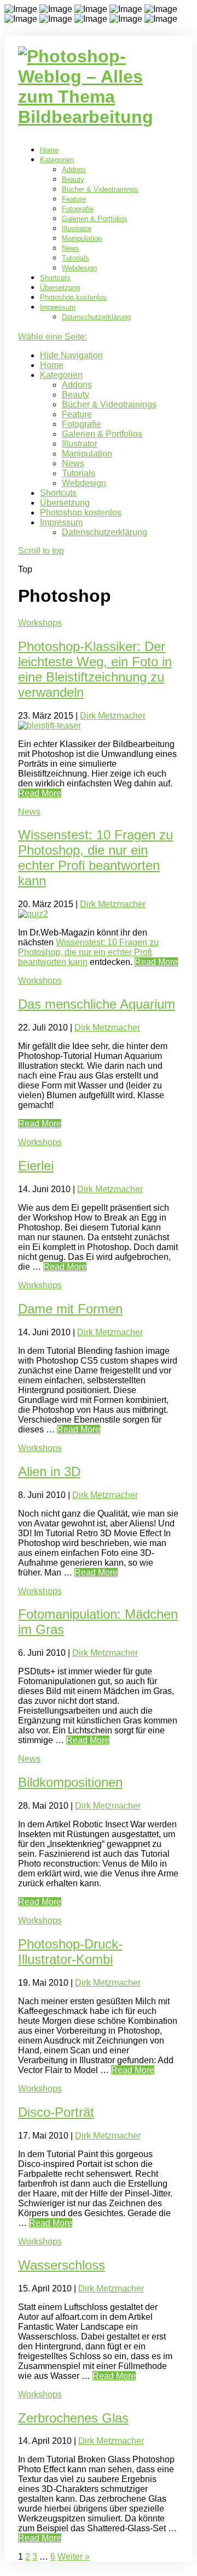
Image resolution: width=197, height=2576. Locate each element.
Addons (74, 170)
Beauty (73, 179)
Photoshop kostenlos (73, 297)
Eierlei (36, 1166)
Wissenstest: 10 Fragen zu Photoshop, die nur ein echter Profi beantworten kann (95, 858)
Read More (40, 793)
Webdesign (79, 268)
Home (49, 150)
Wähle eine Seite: (53, 337)
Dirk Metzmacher (113, 716)
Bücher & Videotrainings (100, 189)
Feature (74, 199)
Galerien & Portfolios (95, 219)
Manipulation (82, 238)
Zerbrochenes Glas (73, 2418)
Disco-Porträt (56, 2112)
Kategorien (57, 160)
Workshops (40, 623)
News (71, 248)
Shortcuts (55, 278)
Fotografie (78, 209)
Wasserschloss (62, 2265)
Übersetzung (60, 288)
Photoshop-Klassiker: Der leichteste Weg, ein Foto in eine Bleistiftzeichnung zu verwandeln (95, 669)
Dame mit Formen (70, 1309)
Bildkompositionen (70, 1782)
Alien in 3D (49, 1471)
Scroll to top (41, 551)
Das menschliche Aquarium (97, 1004)
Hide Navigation (71, 355)
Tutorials (76, 258)
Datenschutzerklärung (96, 317)
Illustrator (77, 229)
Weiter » (74, 2557)
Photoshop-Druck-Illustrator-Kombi (70, 1952)
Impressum (58, 307)
